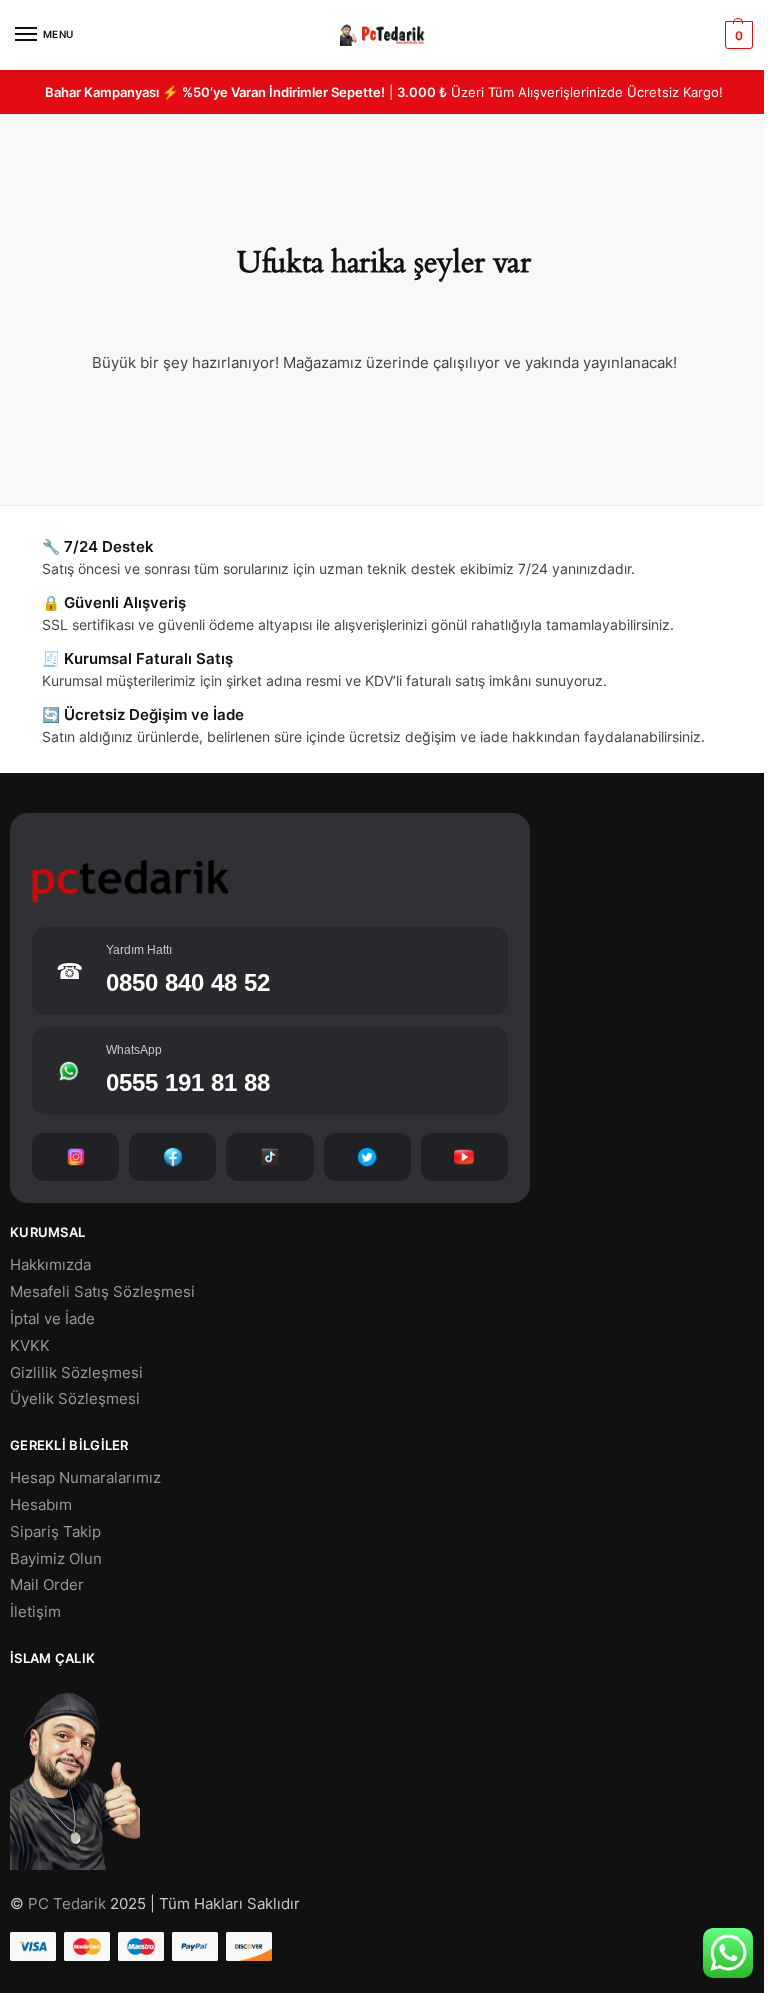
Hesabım (41, 1505)
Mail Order (47, 1585)
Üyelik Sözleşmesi (75, 1399)
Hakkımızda (50, 1265)
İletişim (35, 1612)
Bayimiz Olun (56, 1559)
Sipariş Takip (55, 1532)
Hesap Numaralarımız (85, 1478)
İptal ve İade (52, 1319)
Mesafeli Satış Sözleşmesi (102, 1292)
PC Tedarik (67, 1904)
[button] (736, 35)
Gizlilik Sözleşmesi (76, 1373)
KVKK (30, 1346)
